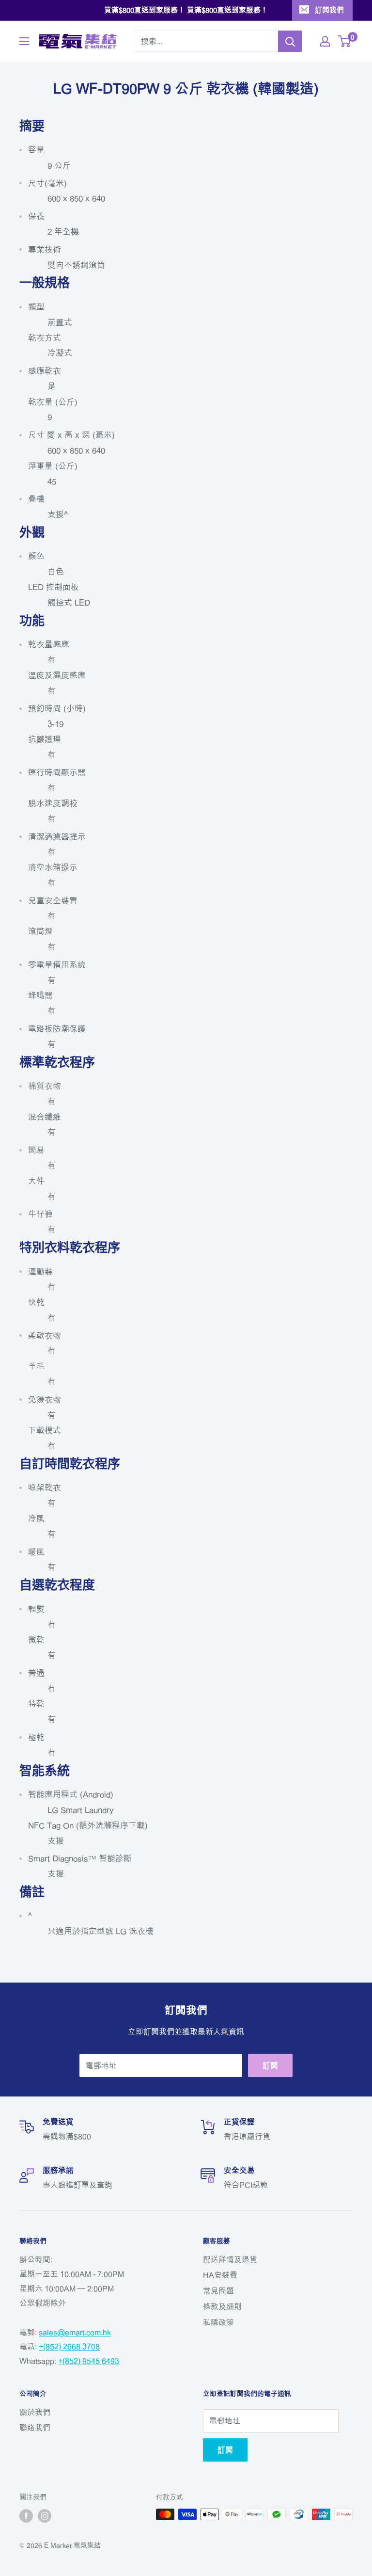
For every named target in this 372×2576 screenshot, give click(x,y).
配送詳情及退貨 (230, 2259)
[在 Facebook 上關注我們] (26, 2515)
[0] (345, 41)
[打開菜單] (24, 41)
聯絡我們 (35, 2428)
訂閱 (270, 2065)
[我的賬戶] (325, 41)
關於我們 (35, 2412)
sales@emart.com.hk (75, 2332)
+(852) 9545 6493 (89, 2361)
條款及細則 (222, 2306)
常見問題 (218, 2291)
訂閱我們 (329, 10)
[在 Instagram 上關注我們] (45, 2515)
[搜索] (290, 41)
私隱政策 (218, 2322)
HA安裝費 (220, 2275)
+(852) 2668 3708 (69, 2346)
